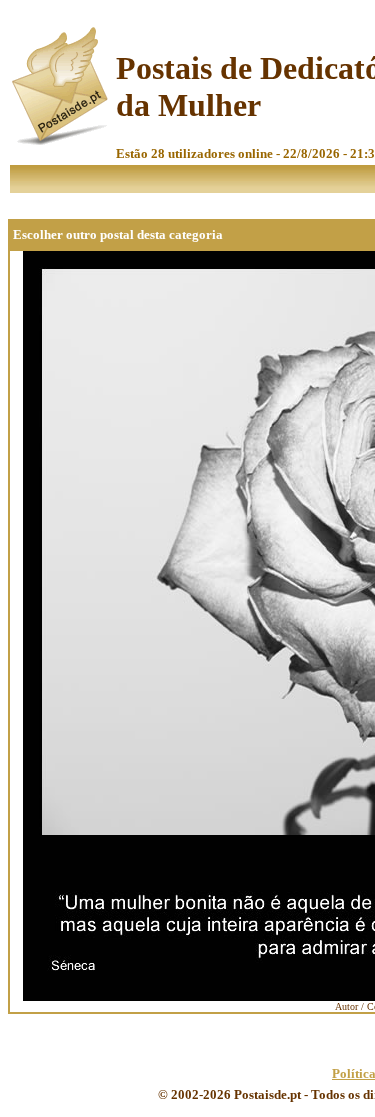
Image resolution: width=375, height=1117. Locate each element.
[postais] (61, 140)
